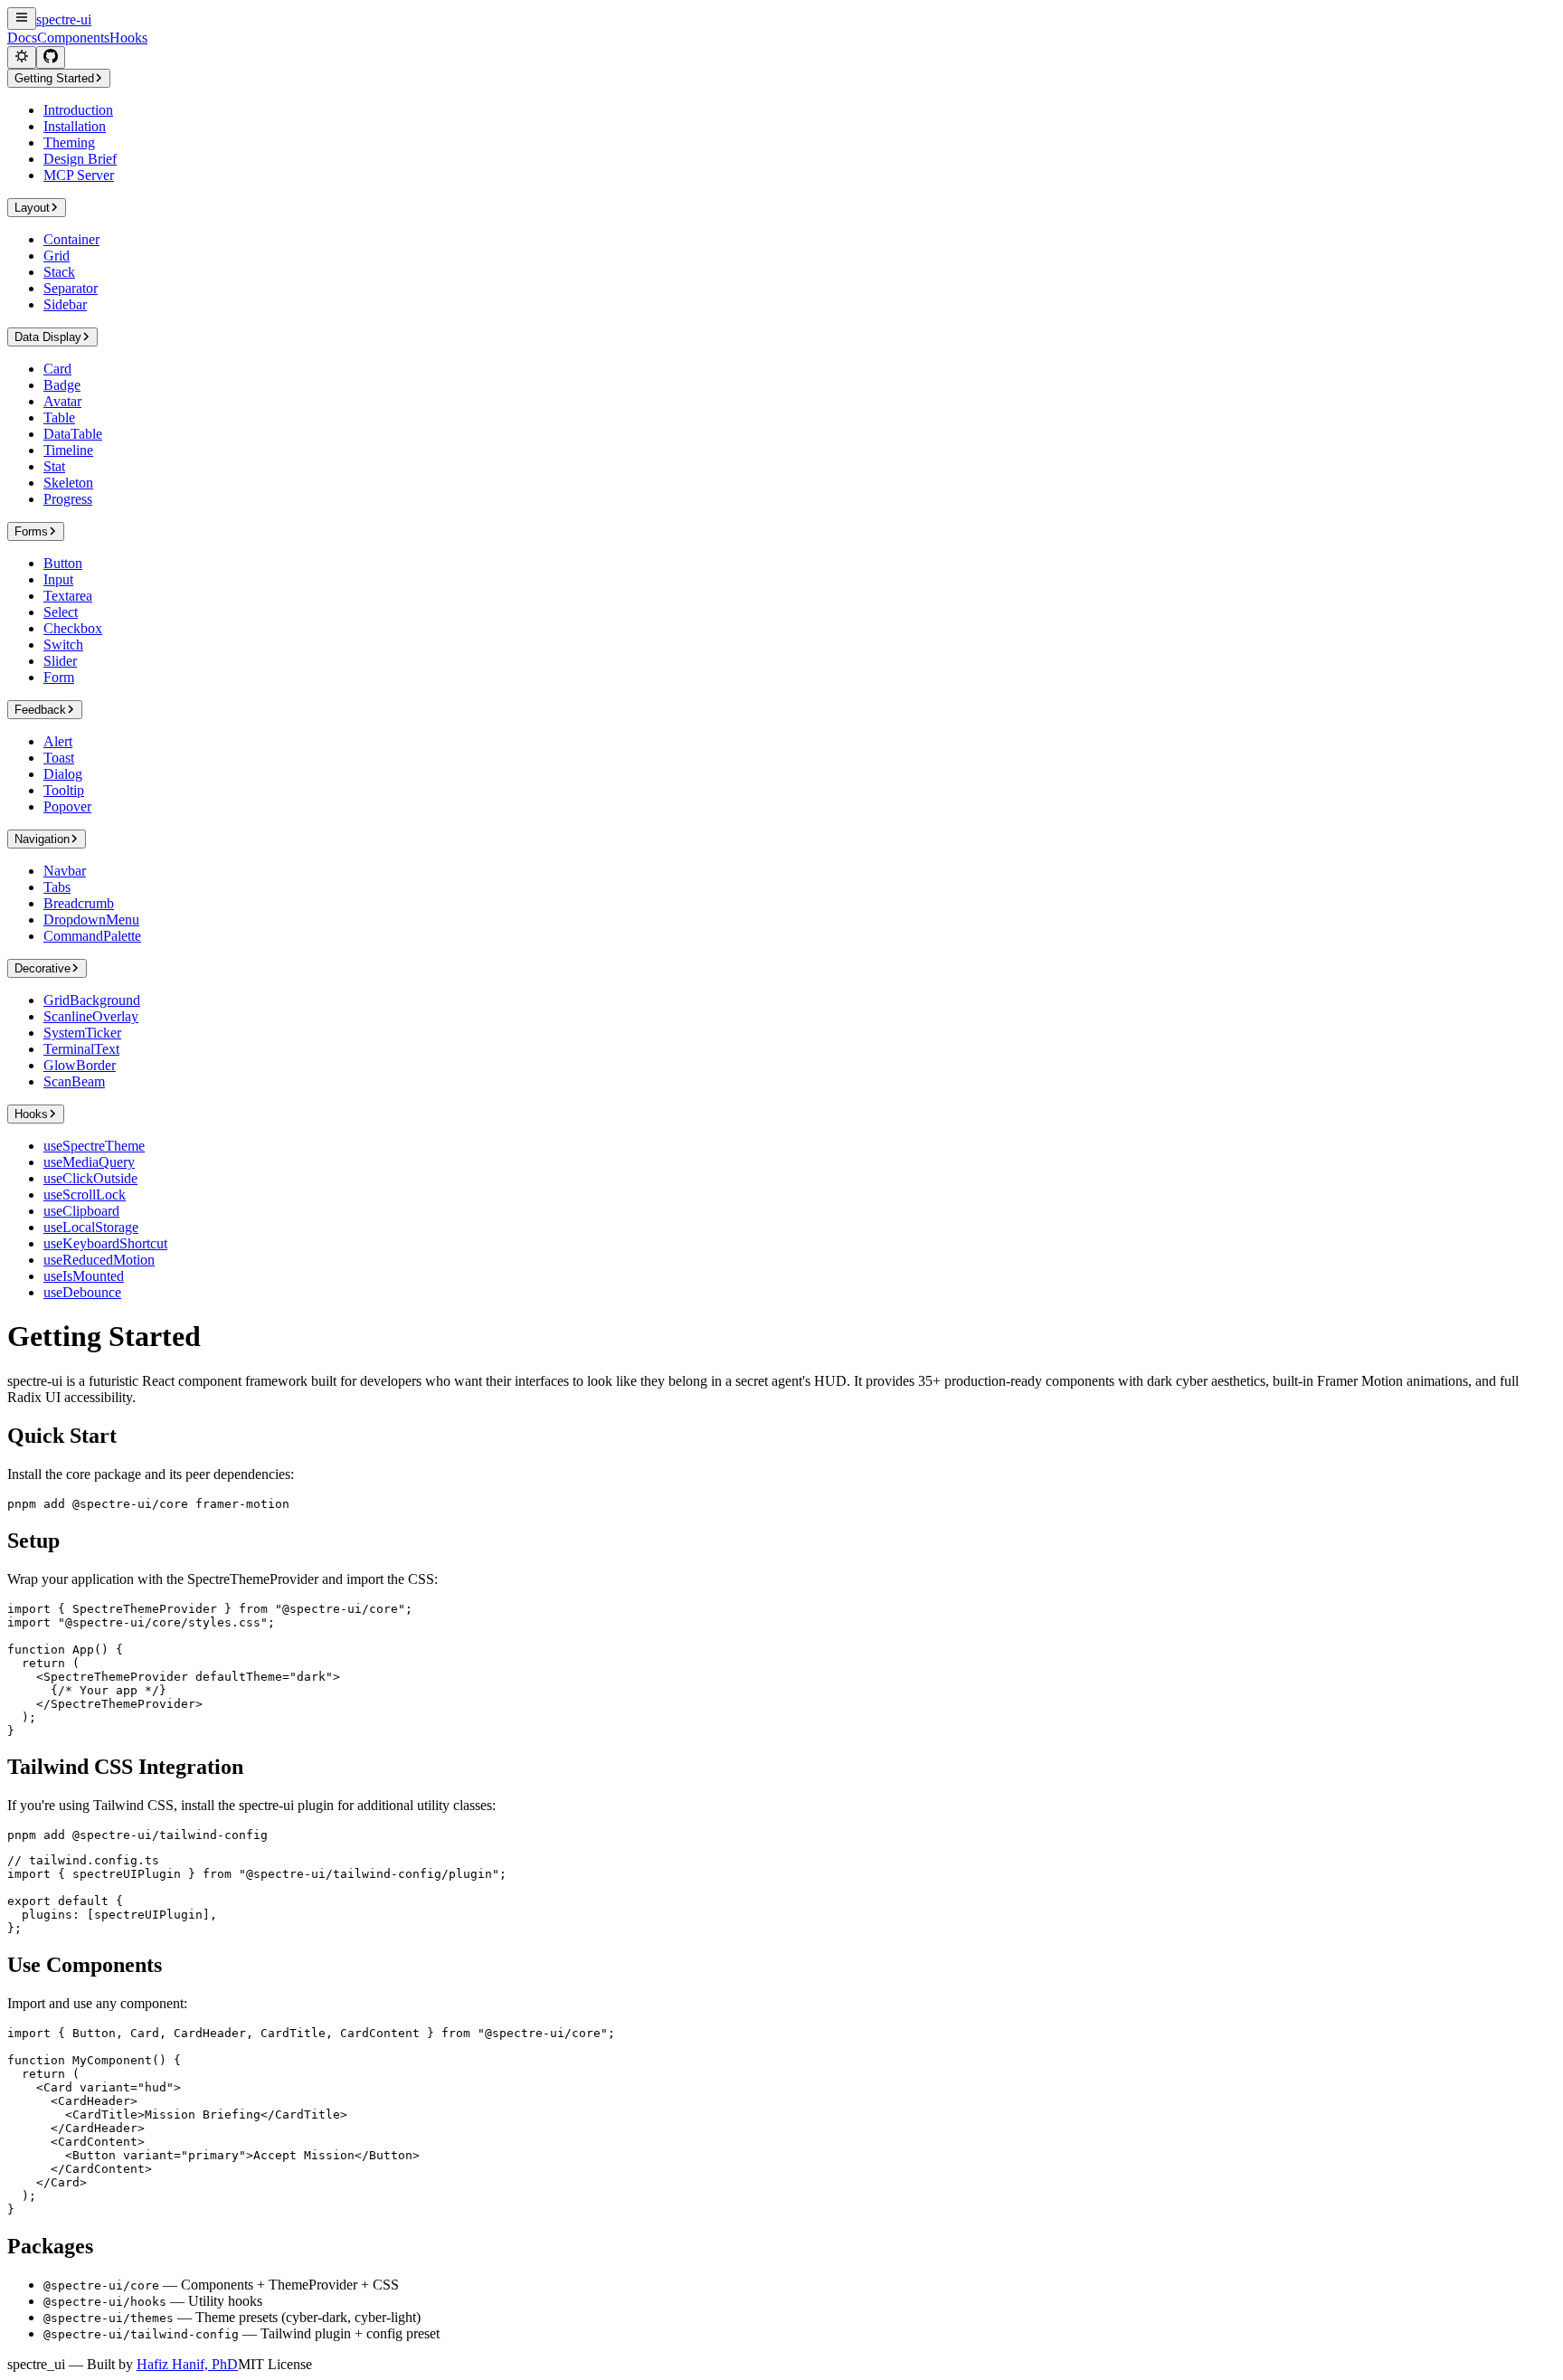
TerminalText (81, 1049)
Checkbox (73, 628)
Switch (63, 645)
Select (61, 612)
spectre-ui (64, 19)
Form (59, 677)
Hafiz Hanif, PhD (187, 2364)
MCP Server (79, 175)
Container (71, 239)
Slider (60, 661)
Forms (31, 531)
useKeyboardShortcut (105, 1243)
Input (58, 579)
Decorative (43, 968)
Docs (22, 38)
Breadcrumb (79, 903)
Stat (54, 466)
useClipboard (81, 1211)
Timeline (68, 450)
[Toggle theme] (22, 57)
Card (57, 369)
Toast (59, 758)
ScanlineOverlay (91, 1016)
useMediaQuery (89, 1162)
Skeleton (68, 483)
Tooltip (64, 790)
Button (63, 563)
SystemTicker (82, 1033)
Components (73, 38)
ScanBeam (74, 1081)
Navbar (65, 871)
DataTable (73, 434)
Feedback (40, 710)
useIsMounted (84, 1276)
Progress (68, 499)
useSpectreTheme (94, 1146)
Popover (67, 806)
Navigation (42, 839)
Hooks (128, 38)
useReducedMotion (99, 1260)
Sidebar (65, 304)
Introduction (78, 110)
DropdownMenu (91, 920)
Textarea (68, 596)
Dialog (63, 774)
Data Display (48, 337)
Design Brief (80, 159)
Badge (62, 385)
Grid (57, 256)
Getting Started (54, 78)
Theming (69, 142)
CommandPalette (92, 936)
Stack (59, 272)
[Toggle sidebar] (22, 19)
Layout (32, 208)
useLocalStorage (91, 1227)
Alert (58, 741)
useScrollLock (85, 1195)
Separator (71, 288)
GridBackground (92, 1000)
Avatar (62, 401)
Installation (75, 126)
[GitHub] (51, 57)
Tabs (57, 887)
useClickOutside (90, 1178)
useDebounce (82, 1292)
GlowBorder (80, 1065)
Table (59, 417)
